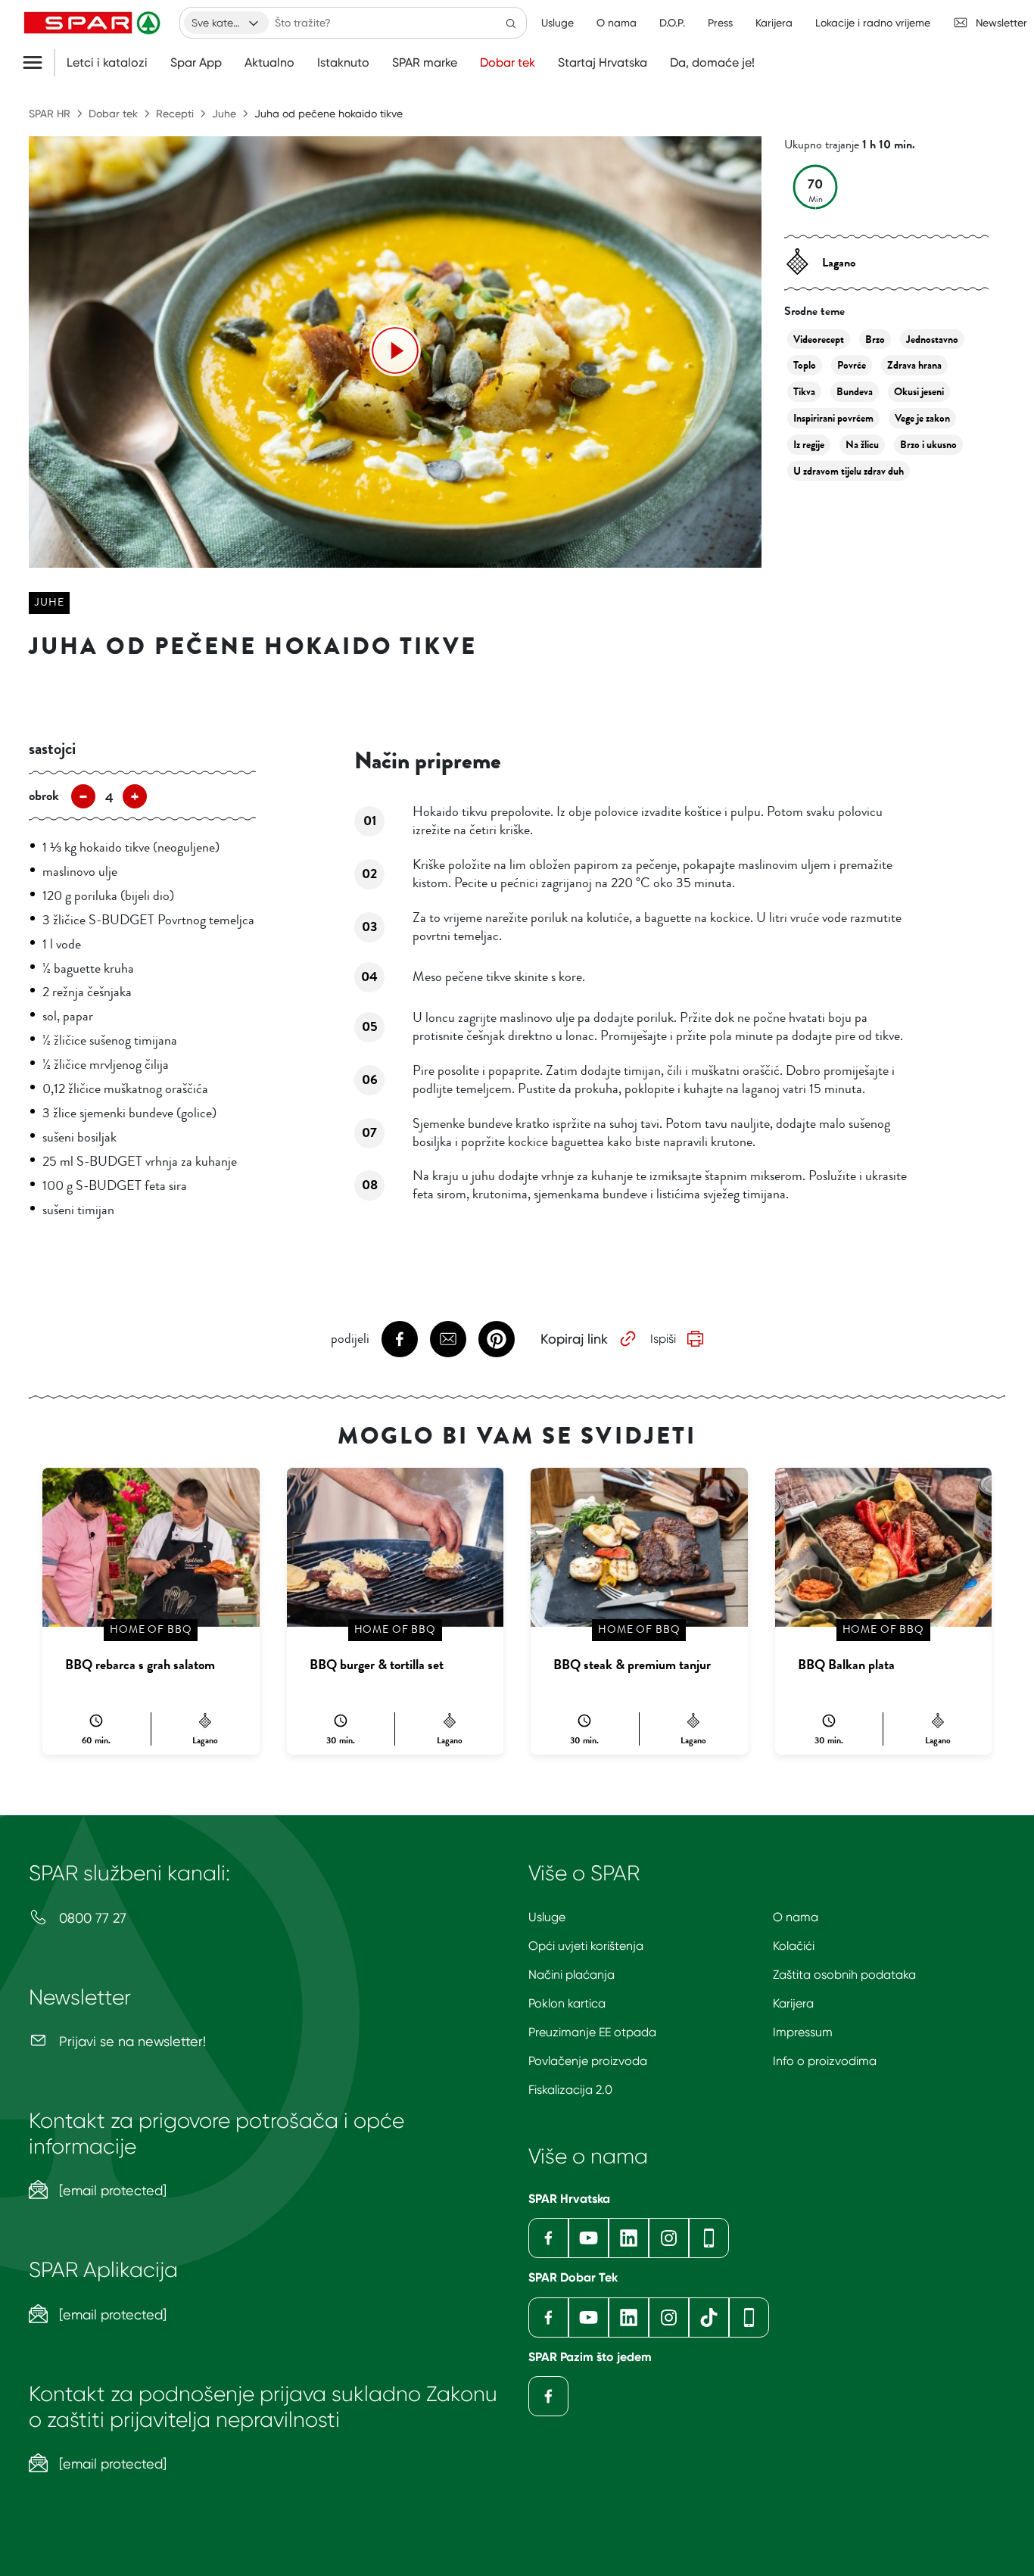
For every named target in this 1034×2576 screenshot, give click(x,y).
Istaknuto (343, 63)
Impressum (803, 2032)
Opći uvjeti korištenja (586, 1946)
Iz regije (809, 445)
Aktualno (269, 63)
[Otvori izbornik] (38, 63)
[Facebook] (548, 2238)
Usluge (547, 1917)
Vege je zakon (922, 418)
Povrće (852, 365)
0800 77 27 (91, 1918)
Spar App (196, 63)
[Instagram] (669, 2238)
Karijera (793, 2003)
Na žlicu (862, 445)
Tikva (804, 392)
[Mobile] (709, 2238)
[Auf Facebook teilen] (400, 1339)
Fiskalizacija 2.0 (570, 2090)
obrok (44, 796)
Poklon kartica (567, 2003)
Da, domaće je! (712, 63)
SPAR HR (50, 114)
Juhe (224, 114)
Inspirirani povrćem (833, 418)
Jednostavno (932, 340)
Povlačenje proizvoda (588, 2061)
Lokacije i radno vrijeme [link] (873, 23)
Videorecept (819, 340)
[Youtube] (589, 2238)
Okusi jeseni (919, 392)
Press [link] (720, 23)
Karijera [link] (774, 23)
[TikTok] (709, 2317)
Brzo (875, 340)
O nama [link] (617, 23)
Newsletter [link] (1001, 23)
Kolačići (794, 1946)
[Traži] (511, 23)
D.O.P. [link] (672, 23)
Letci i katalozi (107, 63)
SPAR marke (425, 63)
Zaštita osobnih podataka (844, 1975)
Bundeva (855, 392)
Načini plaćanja (572, 1975)
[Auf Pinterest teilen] (497, 1339)
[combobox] (226, 23)
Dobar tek (508, 63)
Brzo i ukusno (928, 445)
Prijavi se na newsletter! (131, 2041)
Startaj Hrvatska (603, 63)
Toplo (805, 365)
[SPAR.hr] (94, 23)
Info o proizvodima (825, 2061)
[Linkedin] (629, 2238)
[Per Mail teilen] (448, 1339)
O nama (796, 1917)
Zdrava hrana (914, 365)
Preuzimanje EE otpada (592, 2032)
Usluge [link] (557, 23)
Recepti (175, 114)
